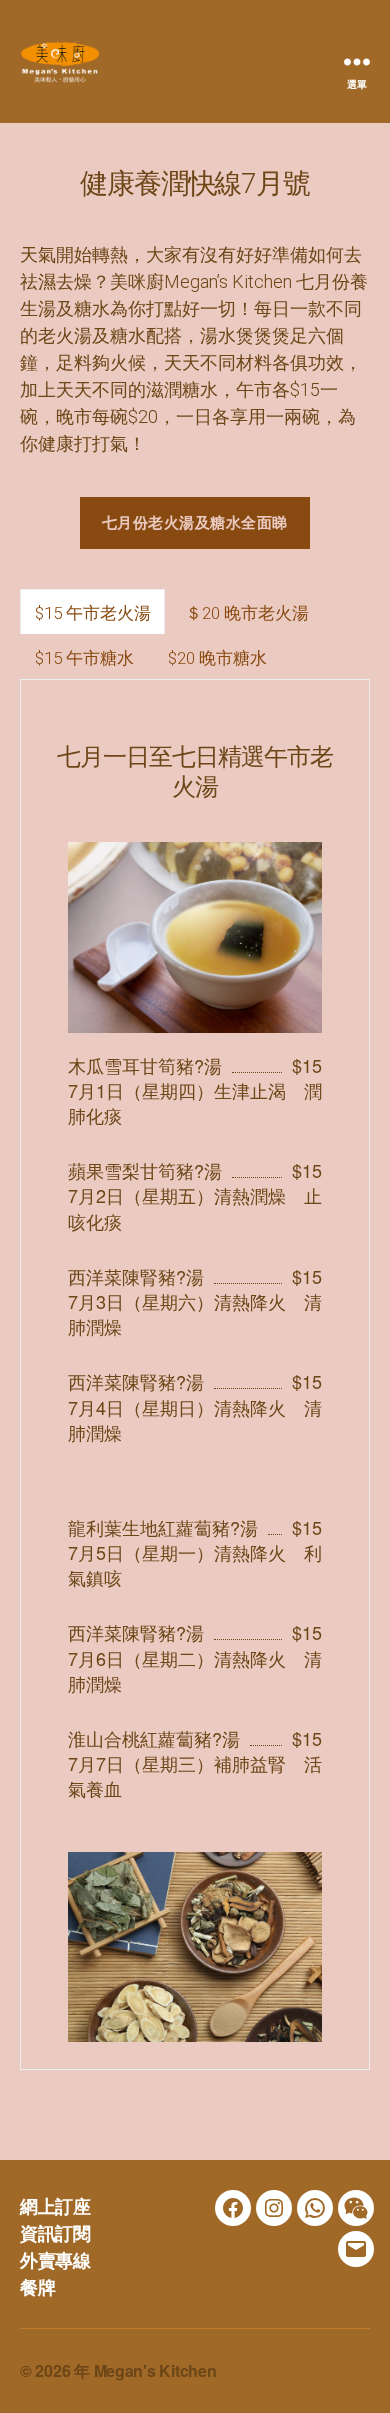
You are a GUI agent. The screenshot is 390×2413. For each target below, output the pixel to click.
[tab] (92, 612)
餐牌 (37, 2287)
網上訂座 (55, 2206)
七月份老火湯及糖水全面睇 (195, 522)
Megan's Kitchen (155, 2370)
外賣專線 (55, 2260)
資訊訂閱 (55, 2233)
